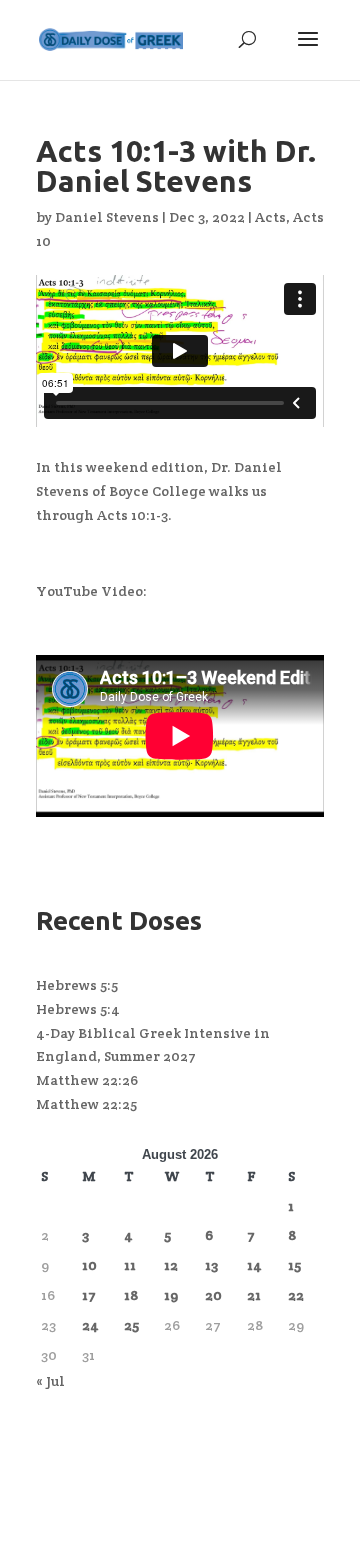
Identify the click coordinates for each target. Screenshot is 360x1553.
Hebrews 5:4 (78, 1009)
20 (213, 1295)
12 (171, 1265)
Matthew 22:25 (86, 1104)
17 (89, 1295)
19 (171, 1295)
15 (294, 1265)
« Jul (50, 1381)
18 (131, 1295)
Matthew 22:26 (87, 1080)
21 (254, 1295)
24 (90, 1325)
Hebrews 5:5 (77, 985)
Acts (270, 217)
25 (131, 1325)
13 (211, 1265)
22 (296, 1295)
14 (254, 1265)
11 (130, 1265)
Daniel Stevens (107, 217)
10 (89, 1265)
